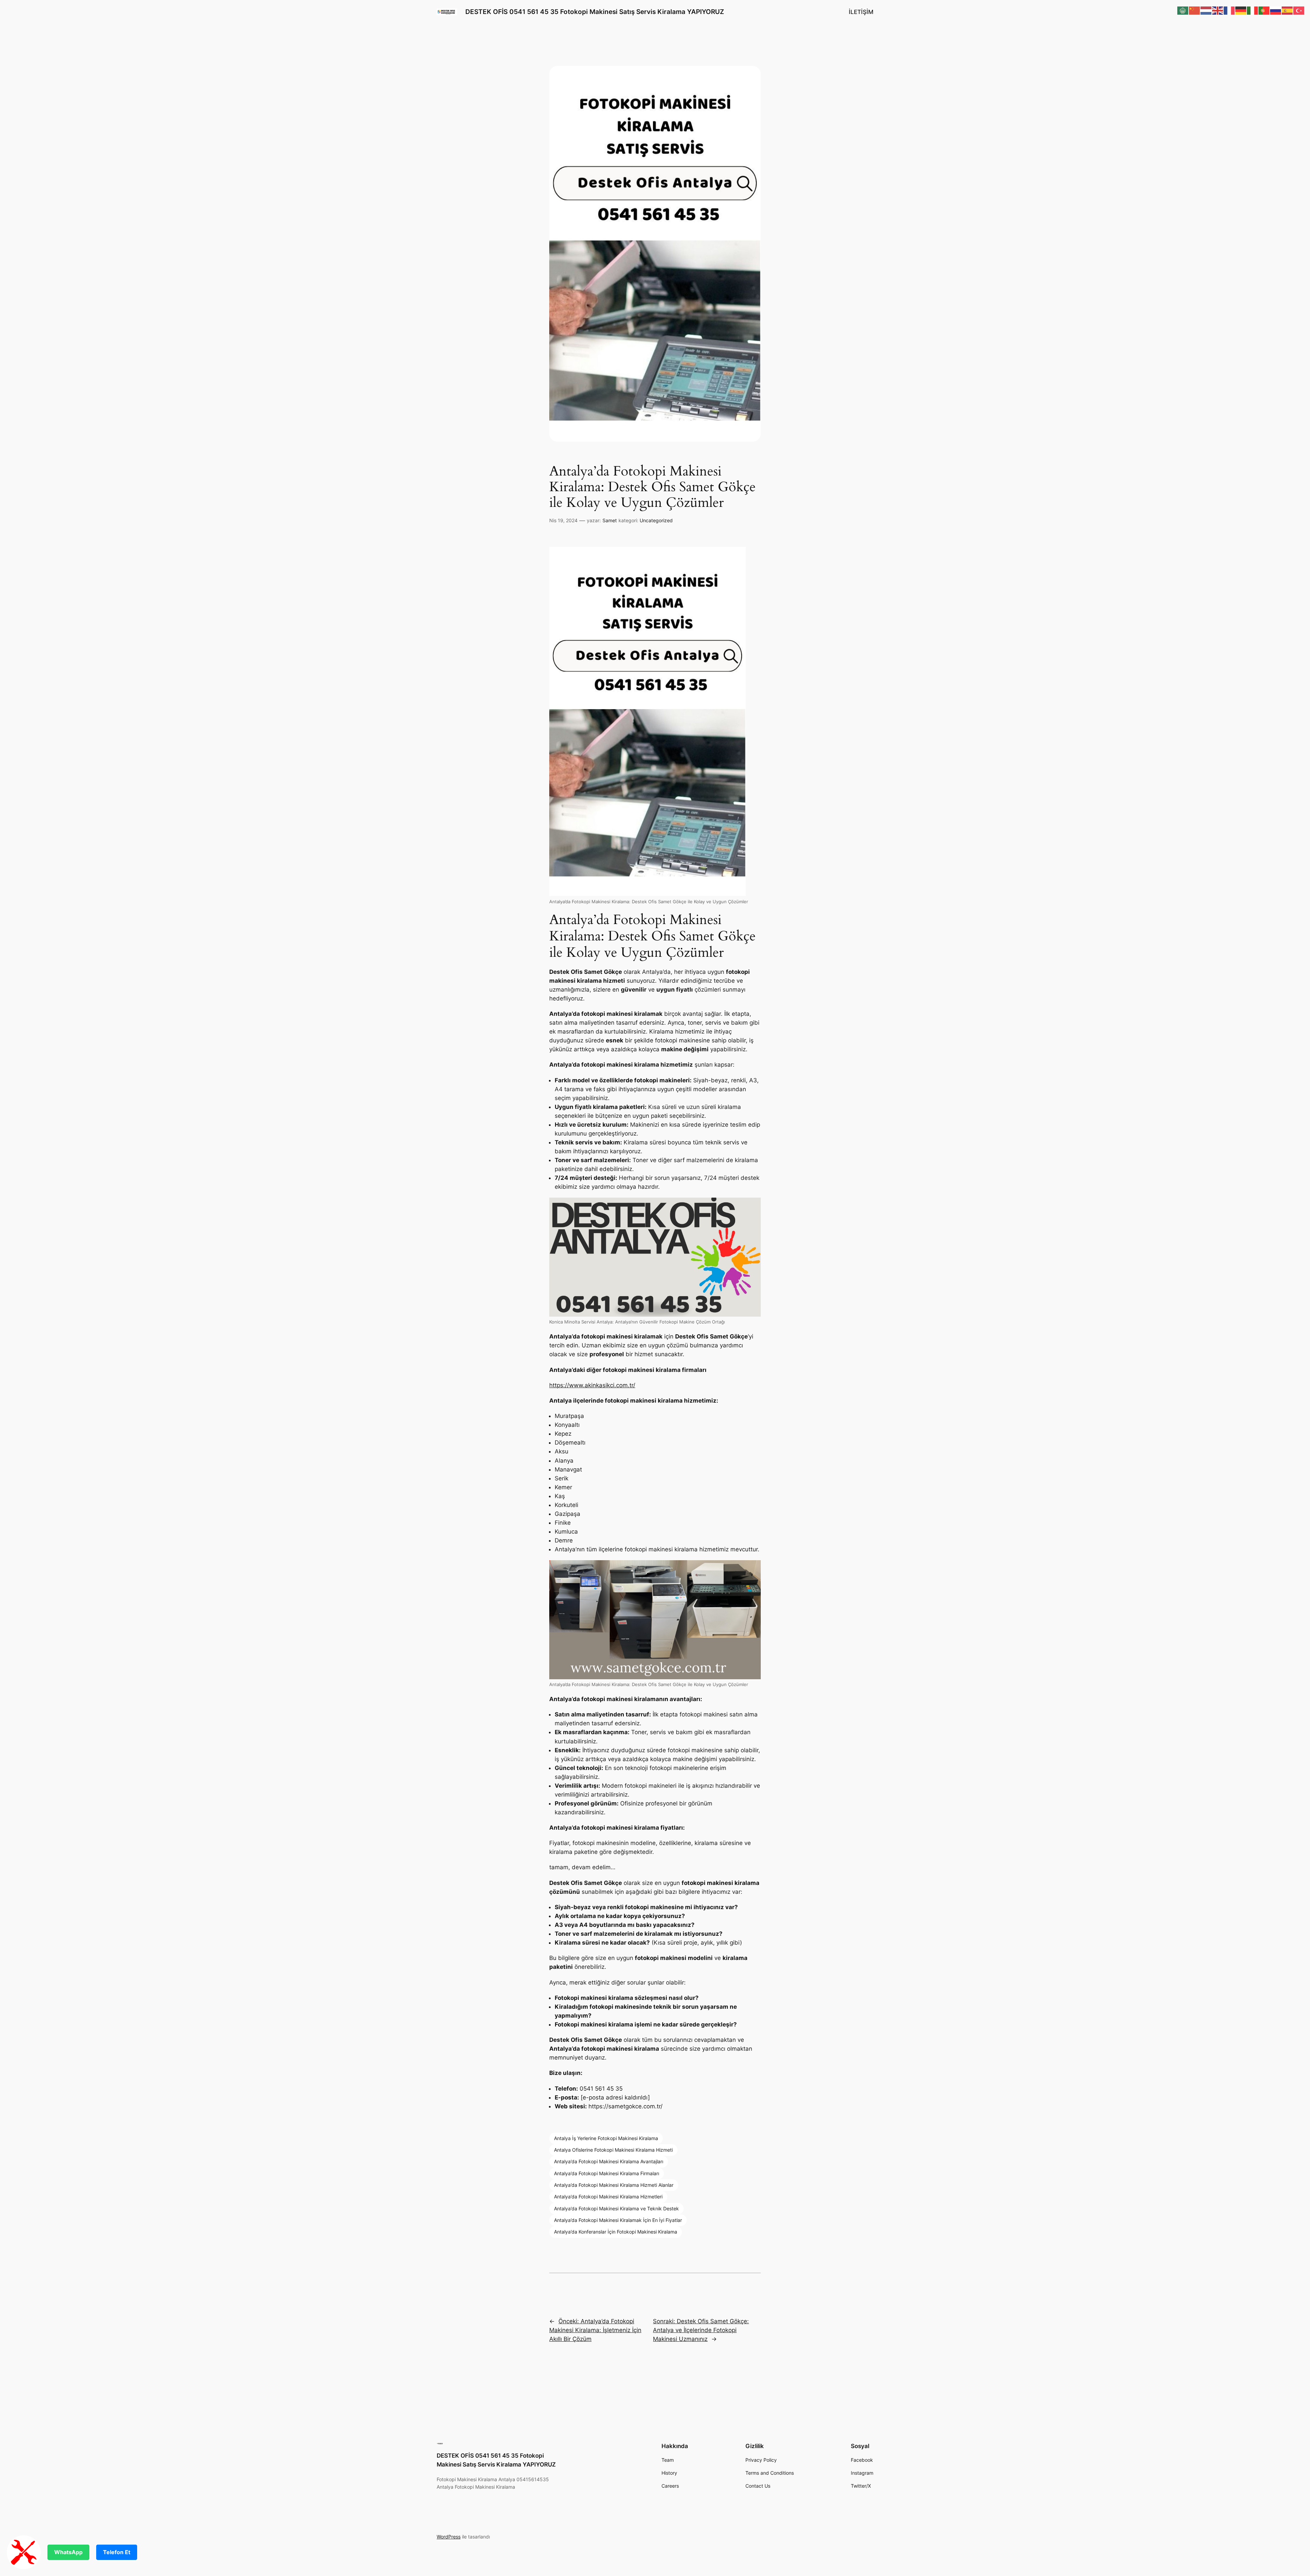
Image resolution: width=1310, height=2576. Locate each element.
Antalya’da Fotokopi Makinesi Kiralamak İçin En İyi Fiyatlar (618, 2220)
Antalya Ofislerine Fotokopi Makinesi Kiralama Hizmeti (613, 2150)
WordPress (449, 2537)
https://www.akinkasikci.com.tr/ (592, 1385)
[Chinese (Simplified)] (1195, 10)
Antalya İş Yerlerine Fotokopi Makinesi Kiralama (606, 2138)
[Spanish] (1287, 10)
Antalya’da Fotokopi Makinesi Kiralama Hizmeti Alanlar (614, 2185)
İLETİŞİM (861, 12)
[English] (1218, 10)
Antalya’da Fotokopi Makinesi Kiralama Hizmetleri (608, 2197)
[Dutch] (1206, 10)
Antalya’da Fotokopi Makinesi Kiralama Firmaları (607, 2173)
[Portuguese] (1264, 10)
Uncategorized (656, 520)
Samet (610, 520)
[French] (1229, 10)
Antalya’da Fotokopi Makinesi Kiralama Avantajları (609, 2161)
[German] (1241, 10)
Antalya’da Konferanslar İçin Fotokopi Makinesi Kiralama (616, 2232)
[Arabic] (1183, 10)
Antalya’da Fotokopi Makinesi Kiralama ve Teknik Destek (616, 2208)
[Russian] (1276, 10)
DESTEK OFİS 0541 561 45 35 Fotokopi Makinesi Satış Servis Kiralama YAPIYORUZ (595, 12)
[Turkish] (1299, 10)
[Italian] (1253, 10)
